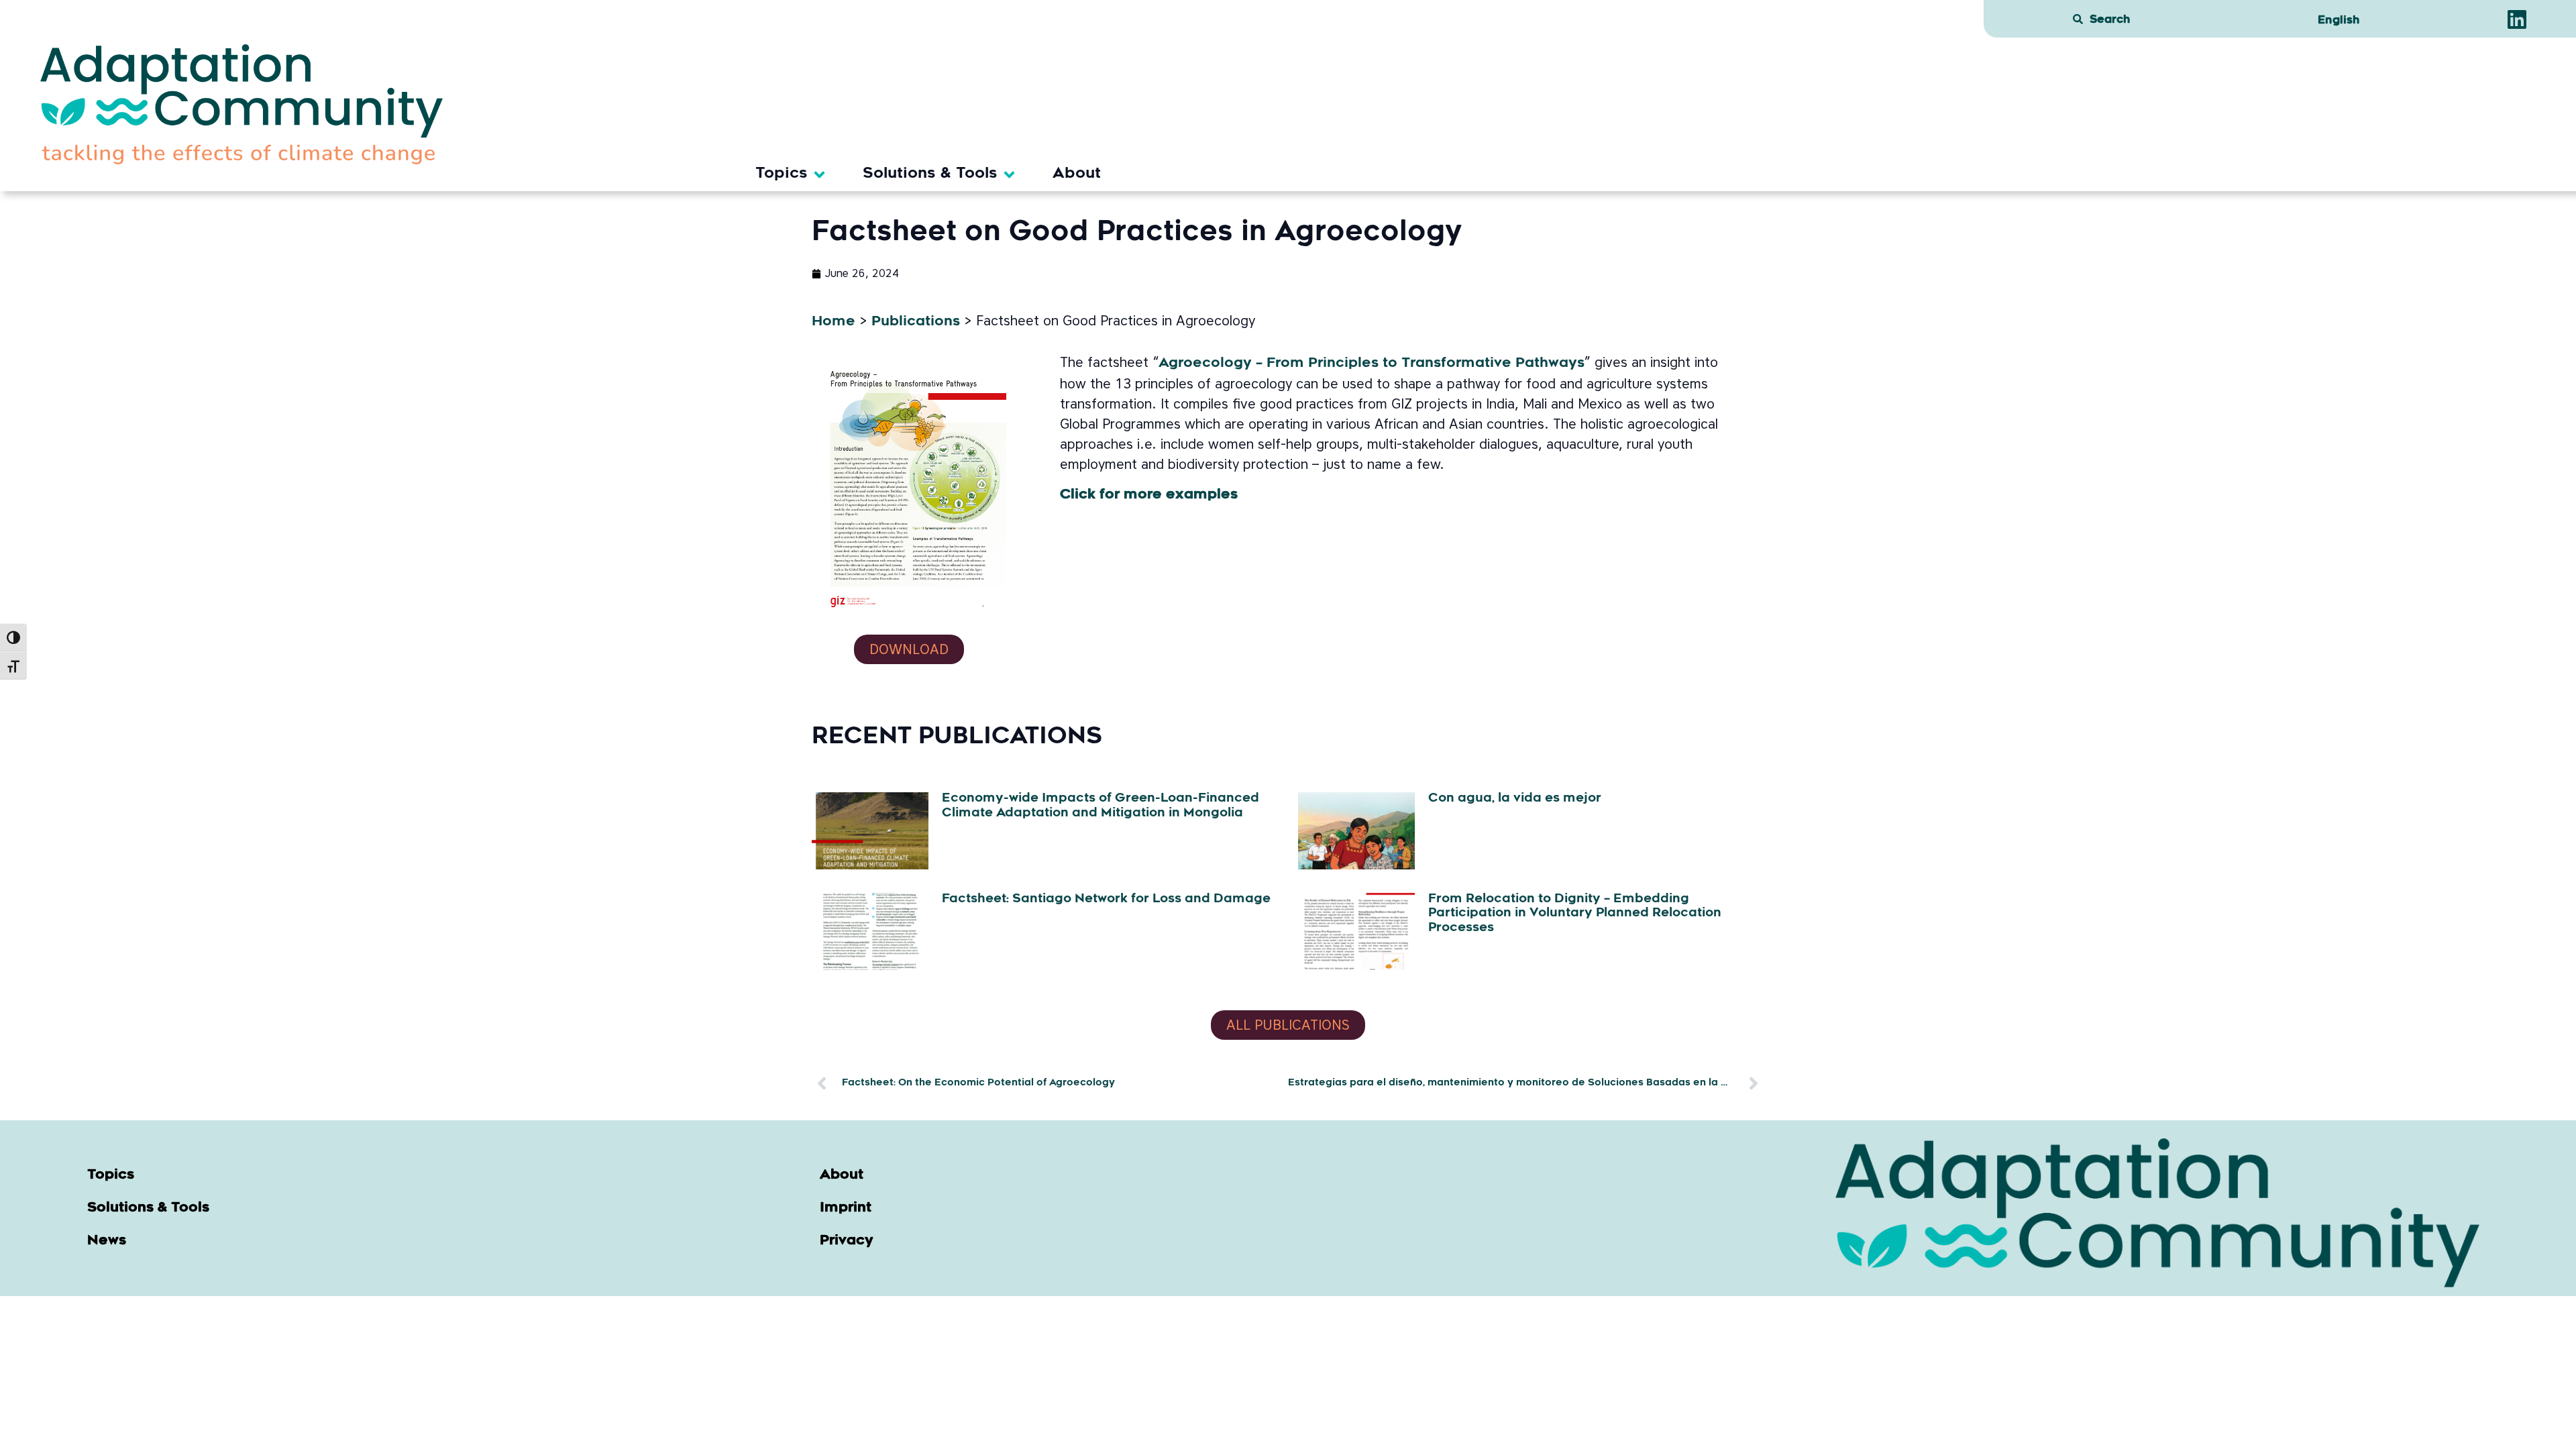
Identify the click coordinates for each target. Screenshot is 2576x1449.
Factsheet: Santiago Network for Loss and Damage (1106, 900)
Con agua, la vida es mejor (1515, 799)
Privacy (847, 1241)
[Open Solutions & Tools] (1009, 175)
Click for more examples (1149, 495)
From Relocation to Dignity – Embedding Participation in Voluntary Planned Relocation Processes (1575, 914)
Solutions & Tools (148, 1208)
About (842, 1175)
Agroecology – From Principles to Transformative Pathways (1372, 364)
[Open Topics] (819, 175)
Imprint (846, 1208)
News (107, 1241)
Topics (111, 1175)
